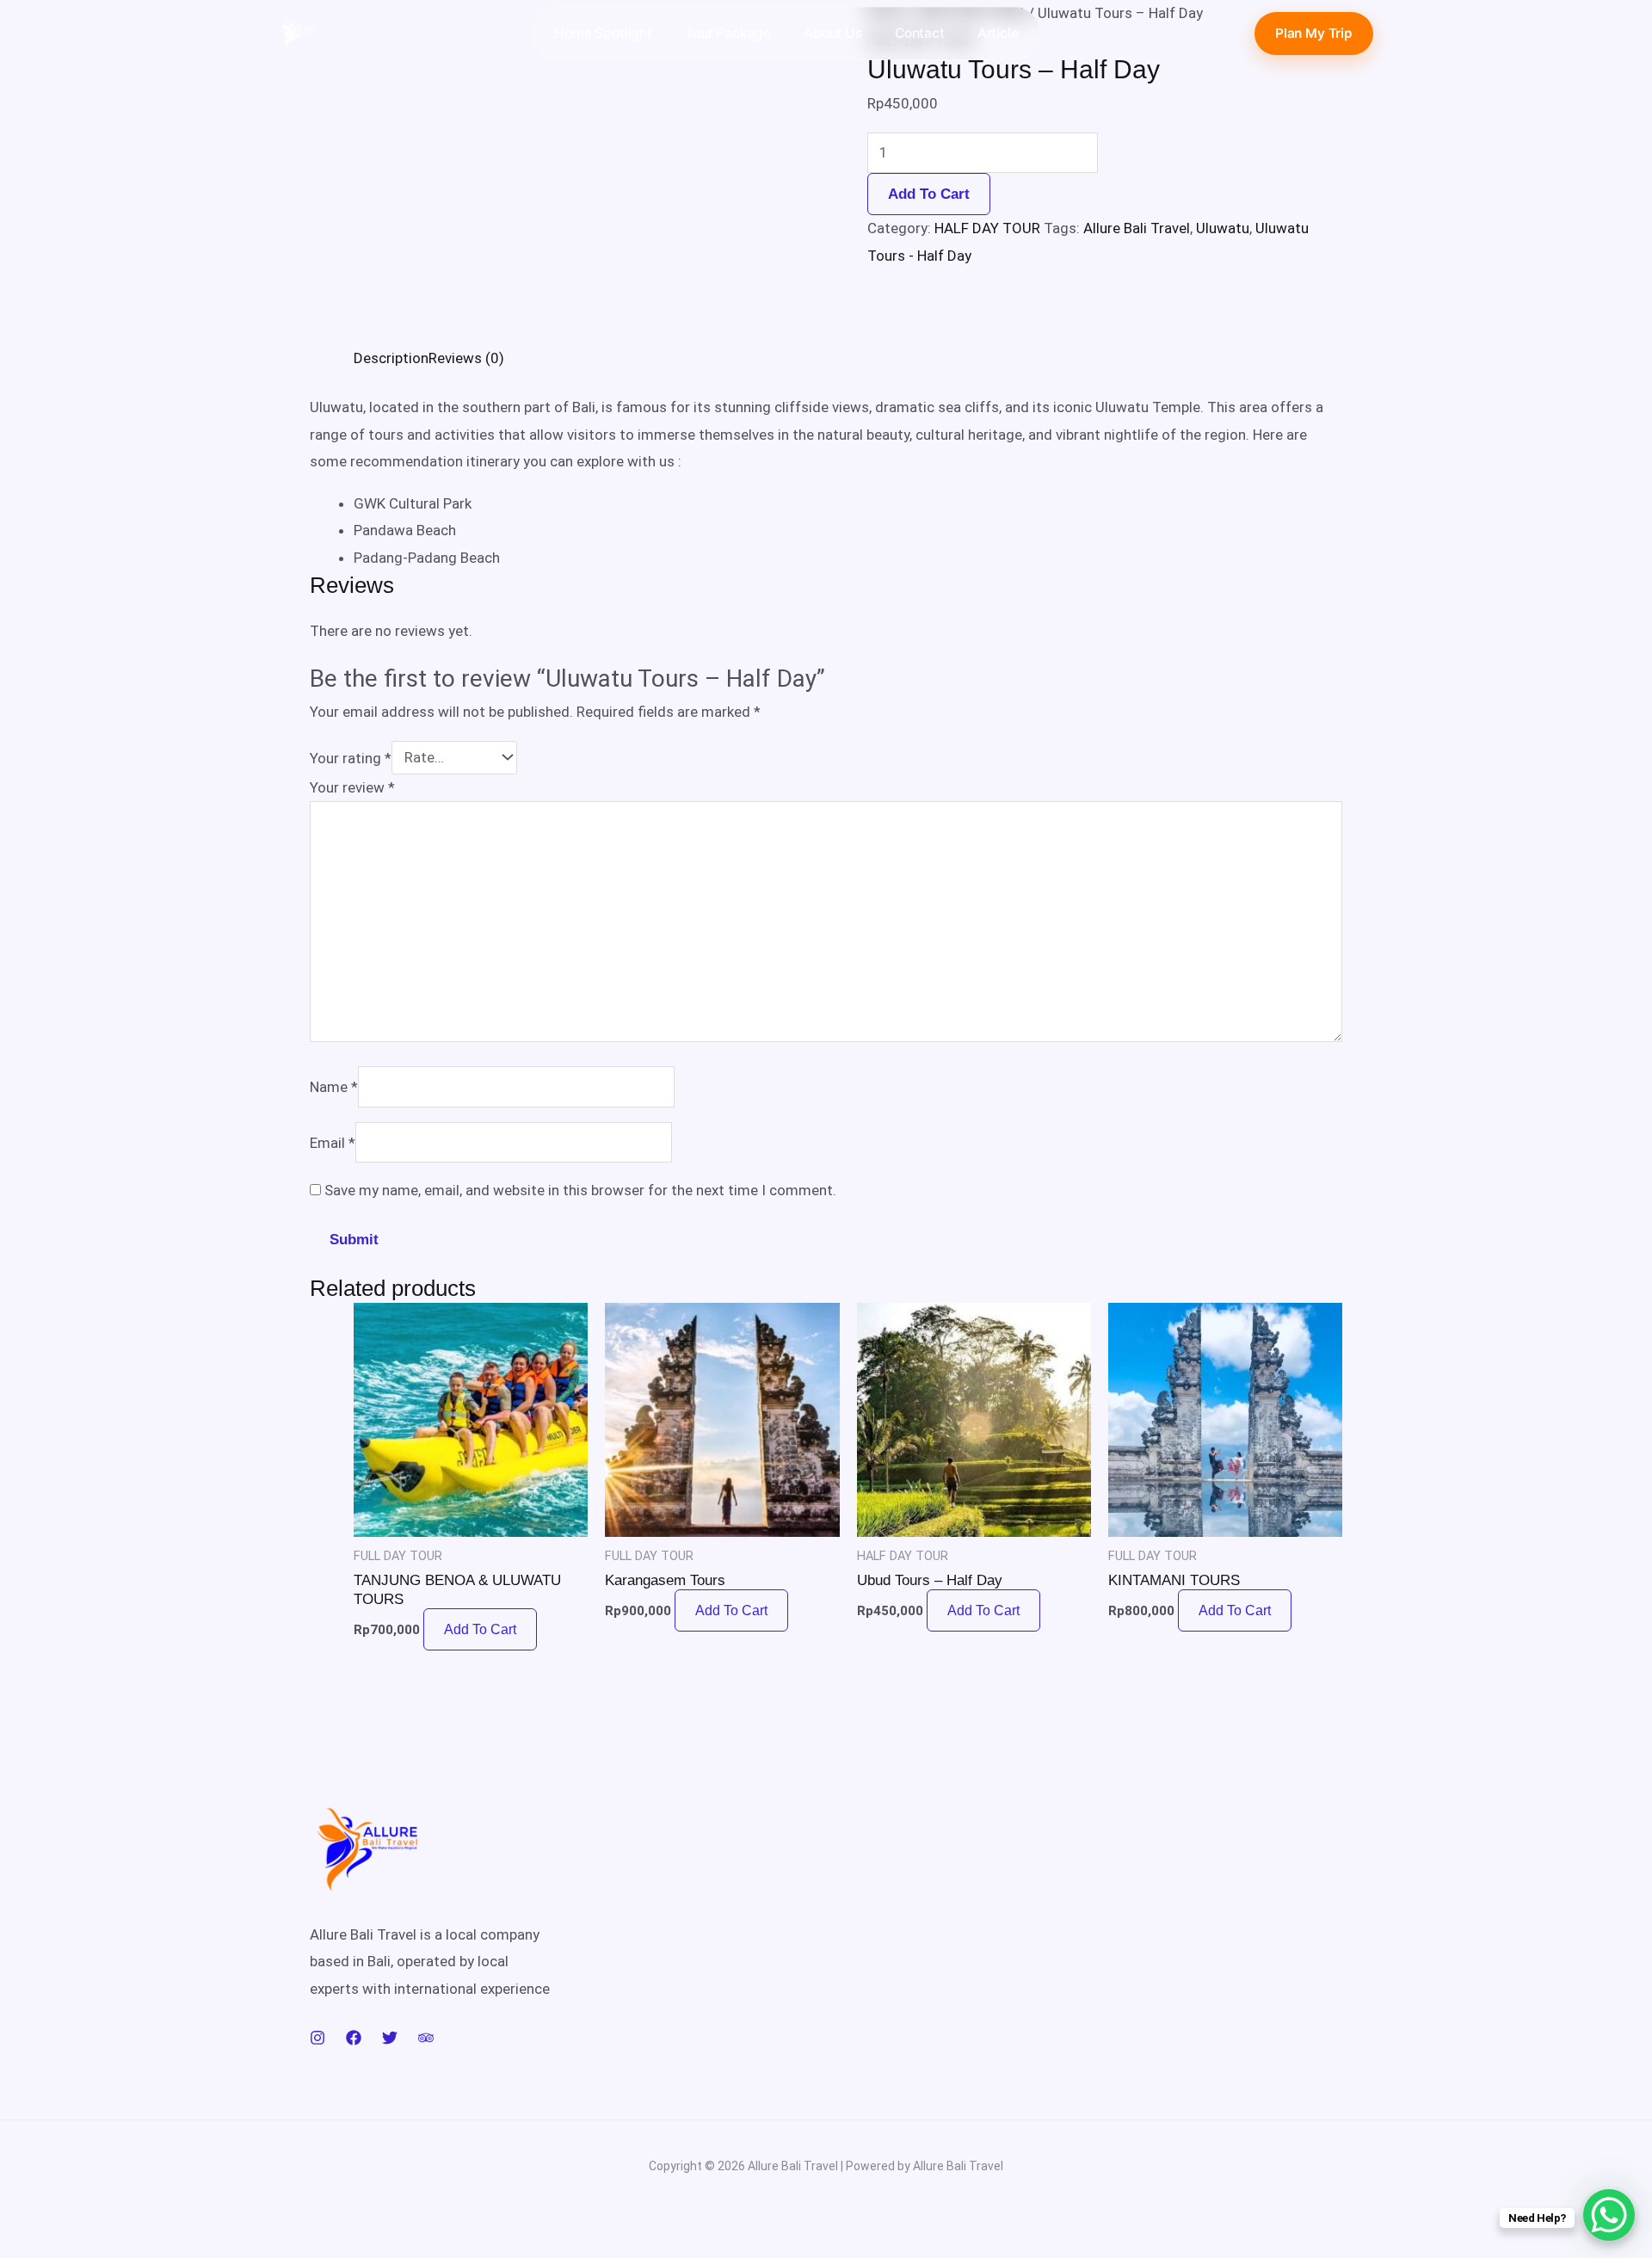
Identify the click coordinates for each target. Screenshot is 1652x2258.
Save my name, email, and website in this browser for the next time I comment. (580, 1190)
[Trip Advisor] (426, 2038)
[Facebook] (354, 2038)
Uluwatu (1223, 228)
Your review (352, 787)
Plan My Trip (1314, 33)
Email (333, 1142)
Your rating (351, 757)
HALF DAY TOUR (987, 228)
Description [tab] (391, 358)
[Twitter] (390, 2038)
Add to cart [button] (480, 1629)
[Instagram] (317, 2038)
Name (334, 1087)
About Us (833, 33)
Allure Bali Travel (1137, 228)
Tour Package (728, 33)
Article (998, 33)
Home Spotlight (603, 33)
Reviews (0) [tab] (466, 358)
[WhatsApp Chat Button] (1609, 2215)
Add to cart (929, 194)
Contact (920, 33)
